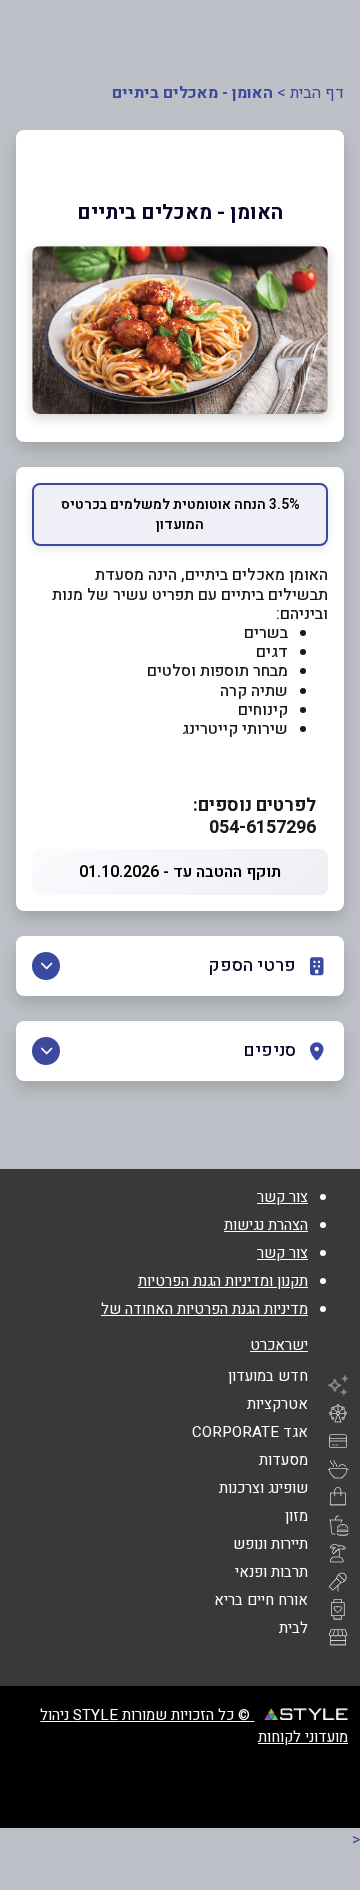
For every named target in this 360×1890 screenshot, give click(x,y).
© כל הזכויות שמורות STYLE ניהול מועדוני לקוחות (194, 1726)
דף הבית (317, 93)
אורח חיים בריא (261, 1600)
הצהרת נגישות (266, 1225)
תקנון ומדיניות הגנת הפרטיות (223, 1281)
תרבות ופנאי (271, 1572)
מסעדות (283, 1460)
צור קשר (282, 1197)
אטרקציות (277, 1404)
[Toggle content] (46, 966)
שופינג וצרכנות (263, 1488)
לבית (293, 1628)
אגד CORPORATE (250, 1432)
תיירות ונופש (270, 1544)
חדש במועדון (268, 1376)
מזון (296, 1516)
